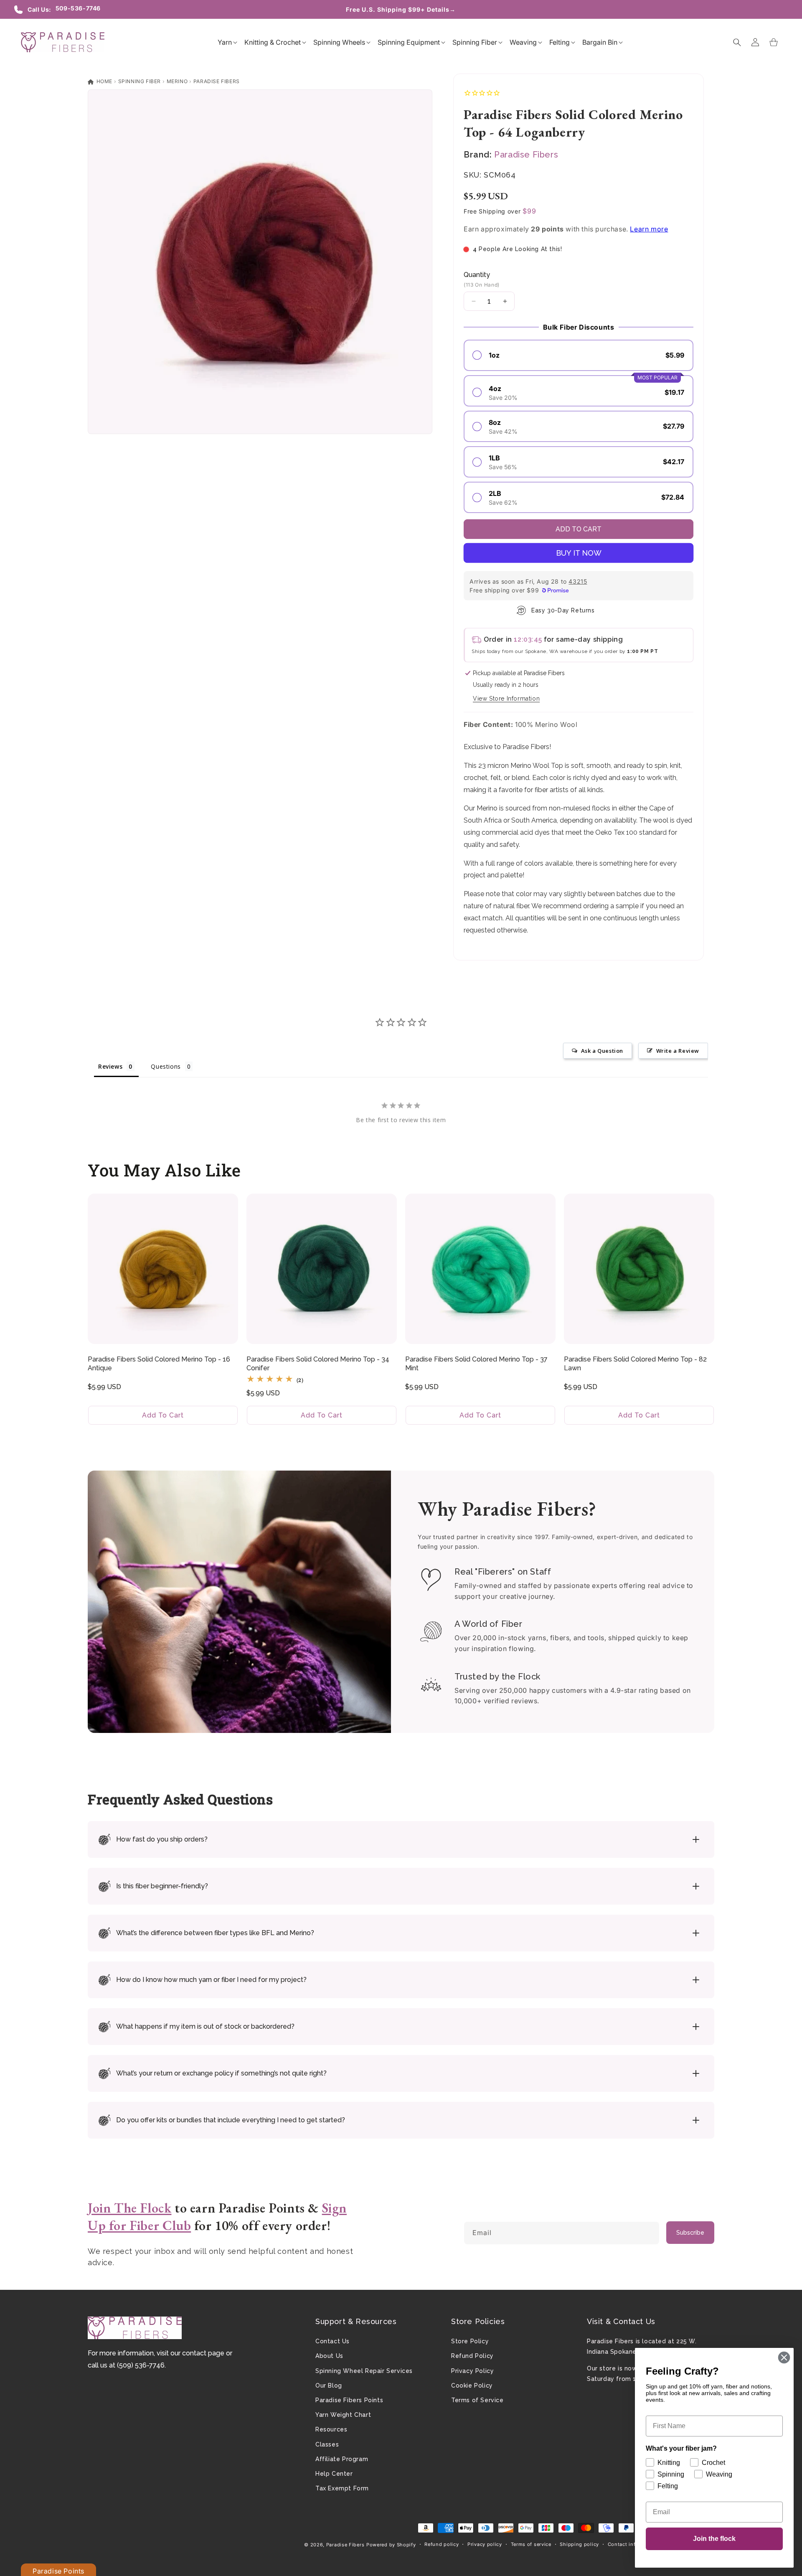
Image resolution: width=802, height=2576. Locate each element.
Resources (331, 2429)
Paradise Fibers (217, 81)
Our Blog (329, 2385)
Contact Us (332, 2341)
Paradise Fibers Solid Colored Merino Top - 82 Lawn (635, 1364)
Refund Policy (472, 2356)
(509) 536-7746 (141, 2365)
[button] (225, 42)
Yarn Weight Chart (343, 2415)
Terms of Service (477, 2400)
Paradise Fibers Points (349, 2400)
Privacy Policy (472, 2371)
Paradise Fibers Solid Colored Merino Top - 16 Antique (159, 1364)
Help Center (334, 2474)
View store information (506, 699)
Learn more (649, 229)
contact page (203, 2353)
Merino (177, 81)
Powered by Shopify (391, 2545)
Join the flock (714, 2539)
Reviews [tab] (110, 1066)
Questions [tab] (166, 1066)
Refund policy (442, 2544)
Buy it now (579, 553)
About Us (329, 2356)
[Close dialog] (784, 2358)
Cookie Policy (472, 2385)
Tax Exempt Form (342, 2488)
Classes (327, 2444)
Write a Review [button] (678, 1051)
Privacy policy (485, 2544)
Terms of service (531, 2544)
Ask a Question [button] (602, 1051)
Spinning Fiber (140, 81)
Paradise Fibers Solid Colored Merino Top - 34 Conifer (318, 1364)
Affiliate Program (342, 2459)
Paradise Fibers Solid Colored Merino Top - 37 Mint (476, 1364)
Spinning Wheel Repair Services (364, 2371)
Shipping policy (579, 2544)
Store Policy (470, 2341)
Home (104, 81)
